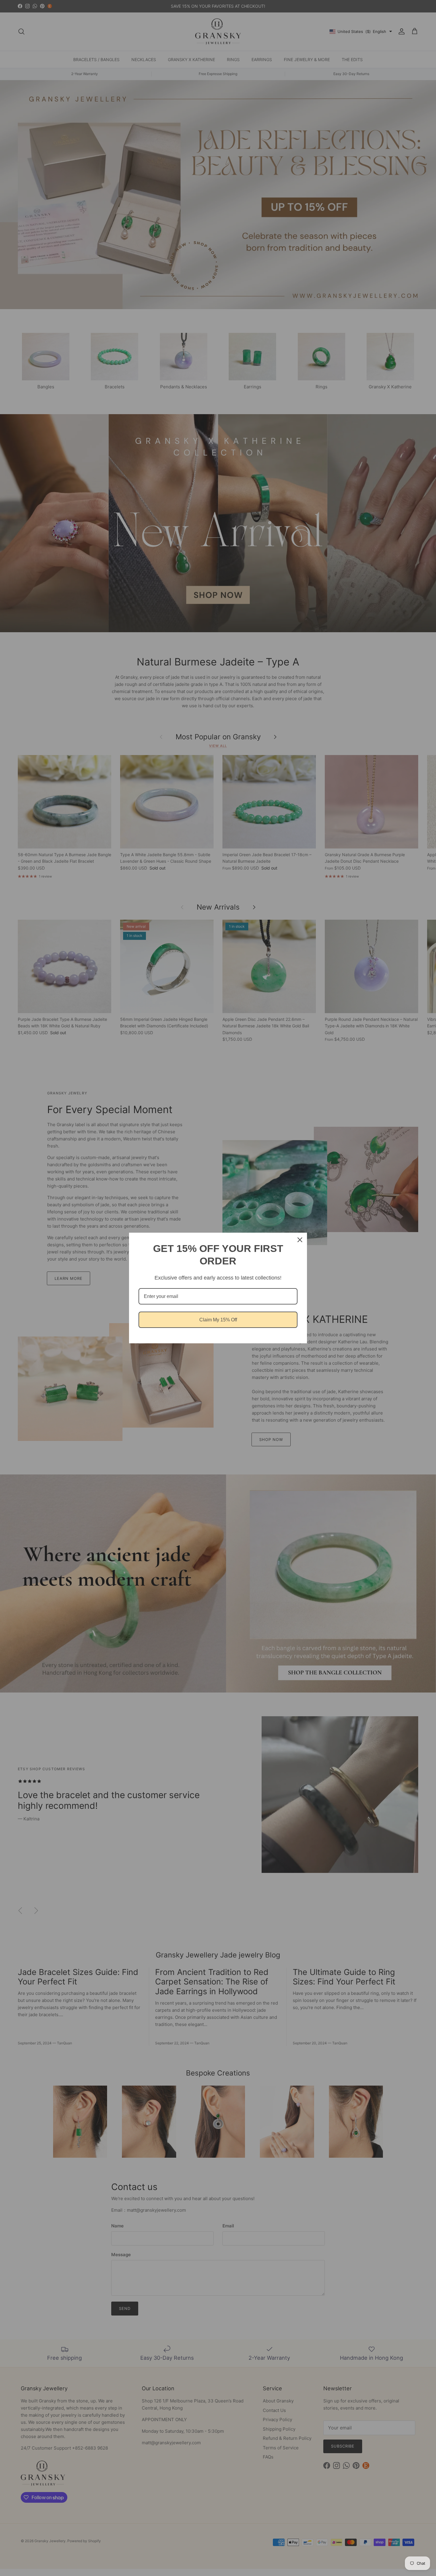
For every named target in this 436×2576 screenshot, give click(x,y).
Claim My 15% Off (218, 1320)
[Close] (300, 1240)
